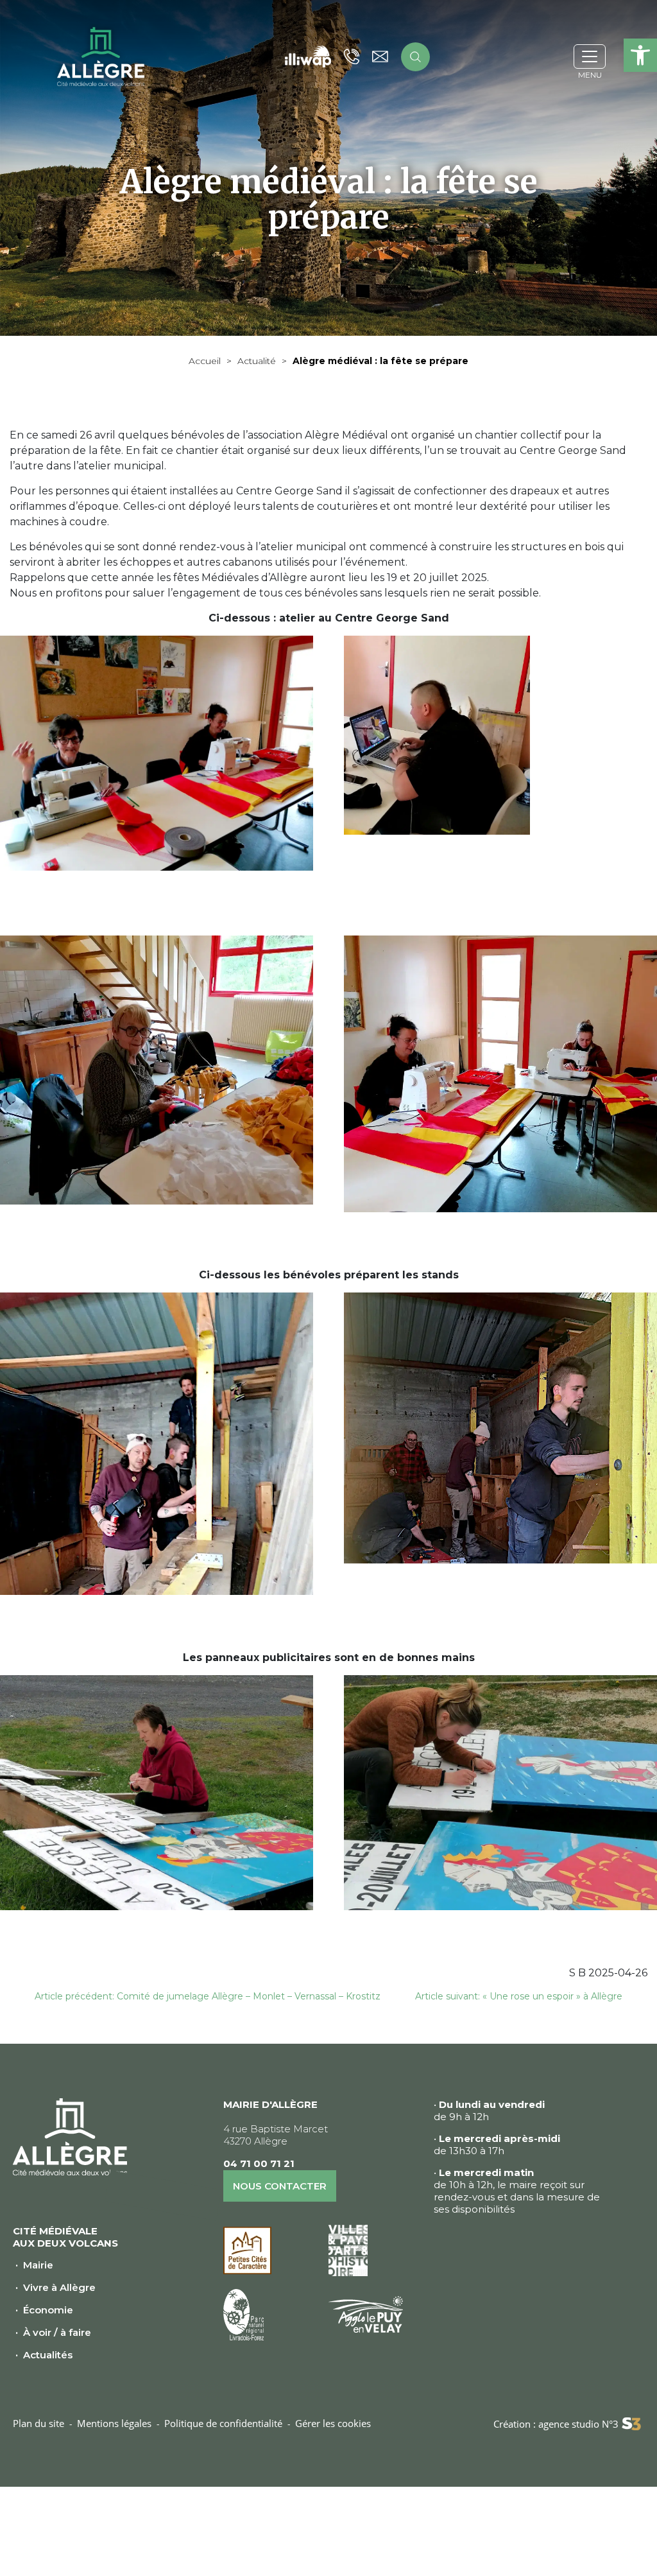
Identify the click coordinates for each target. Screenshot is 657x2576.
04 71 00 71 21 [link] (259, 2163)
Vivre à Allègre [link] (59, 2287)
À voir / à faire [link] (57, 2332)
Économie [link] (48, 2310)
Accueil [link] (205, 361)
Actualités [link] (48, 2355)
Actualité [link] (257, 361)
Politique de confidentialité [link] (223, 2423)
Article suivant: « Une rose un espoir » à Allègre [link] (519, 1996)
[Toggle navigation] (590, 57)
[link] (640, 55)
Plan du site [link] (38, 2423)
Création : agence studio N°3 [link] (556, 2424)
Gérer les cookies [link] (333, 2423)
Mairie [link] (38, 2265)
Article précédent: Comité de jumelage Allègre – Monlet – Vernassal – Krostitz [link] (208, 1996)
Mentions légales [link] (114, 2423)
